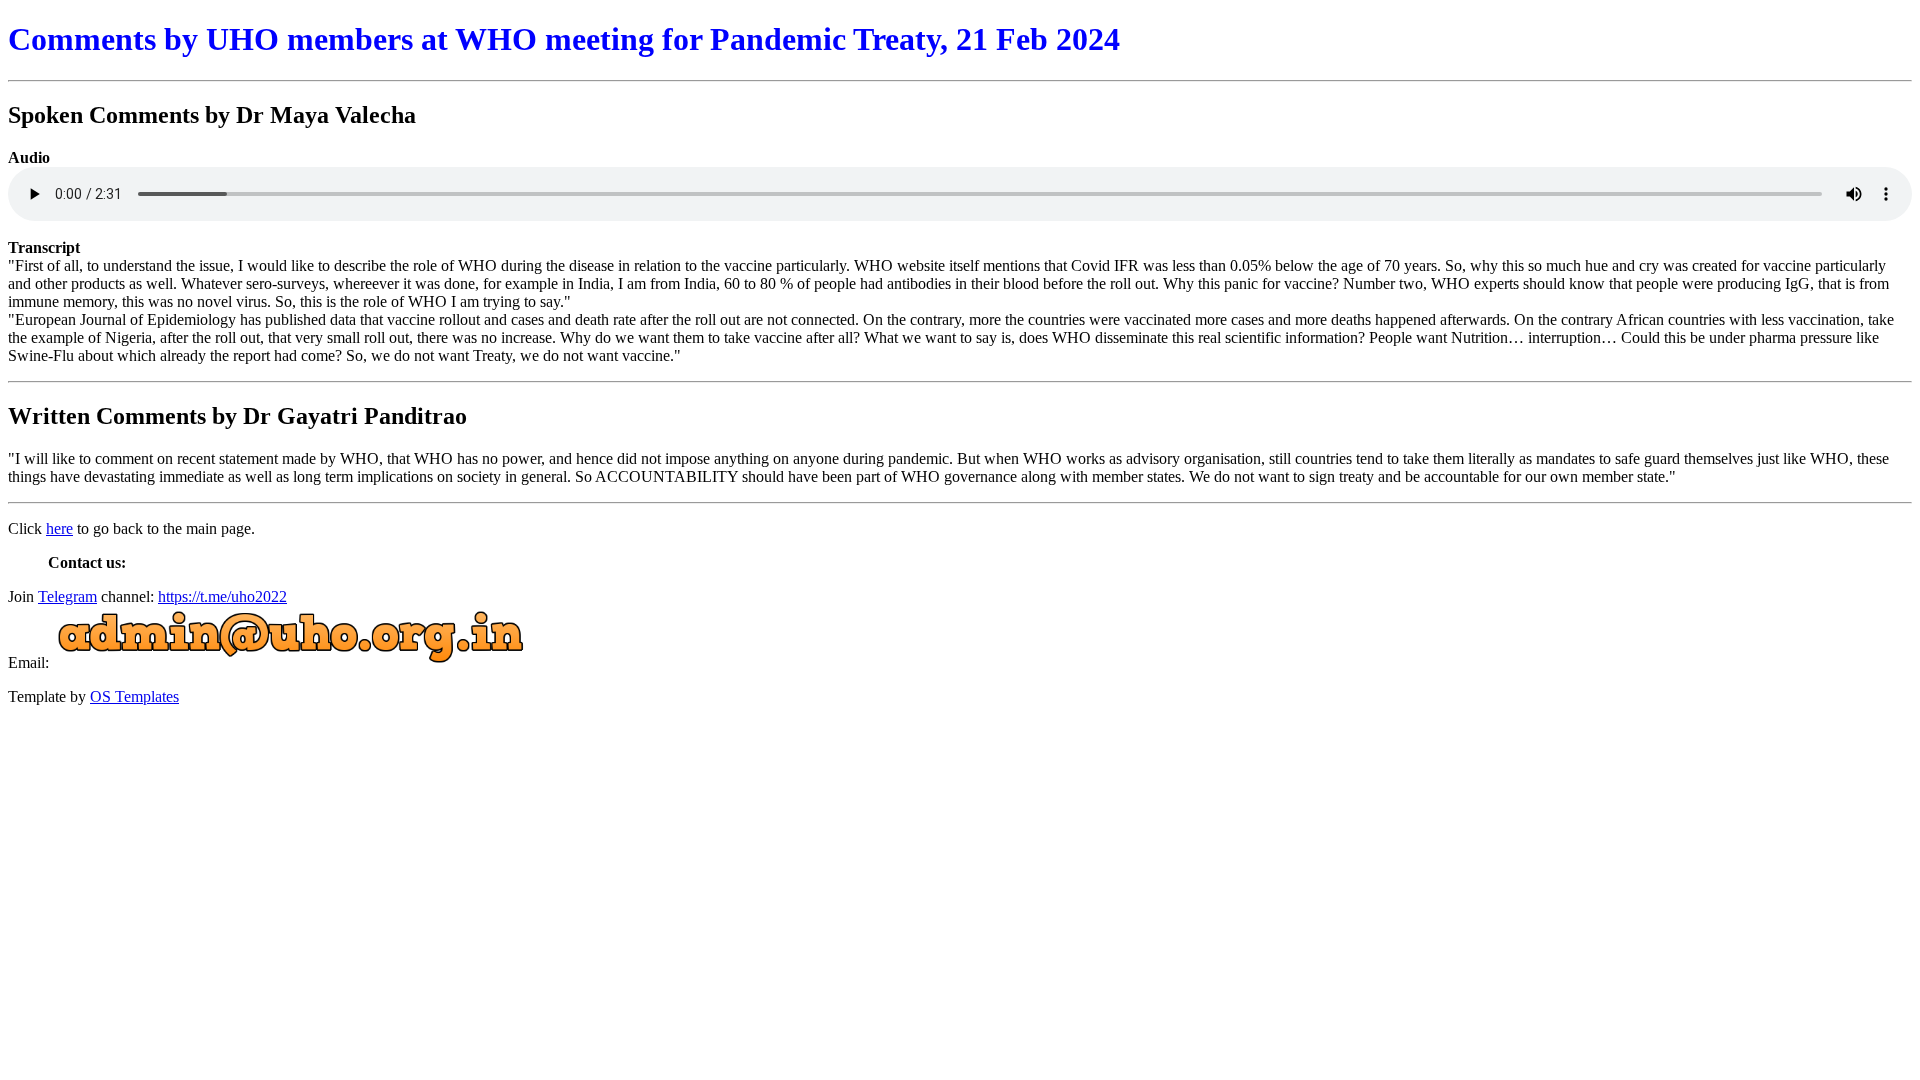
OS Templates (134, 696)
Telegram (67, 596)
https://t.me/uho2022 (222, 596)
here (59, 528)
